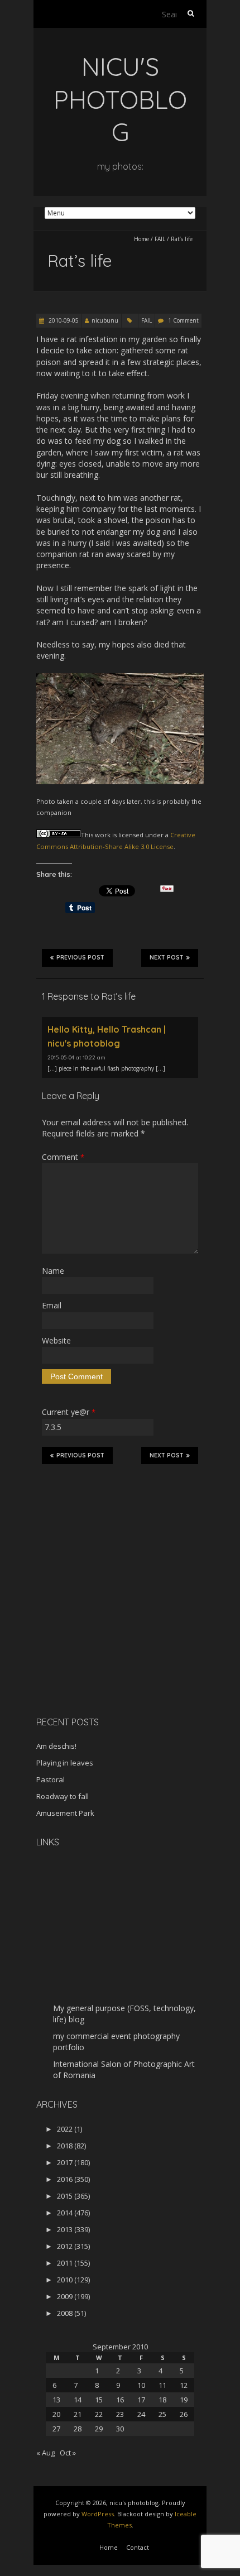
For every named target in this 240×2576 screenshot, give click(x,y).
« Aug (45, 2453)
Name (53, 1271)
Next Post (167, 958)
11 (162, 2385)
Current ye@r (69, 1412)
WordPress (98, 2514)
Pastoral (51, 1779)
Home (141, 239)
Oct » (68, 2453)
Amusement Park (65, 1813)
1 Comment (183, 320)
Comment (63, 1157)
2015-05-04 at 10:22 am (76, 1057)
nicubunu (105, 320)
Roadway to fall (63, 1796)
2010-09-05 (63, 320)
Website (56, 1340)
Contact (138, 2547)
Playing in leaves (65, 1763)
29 (99, 2429)
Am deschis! (56, 1746)
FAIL (160, 239)
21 (78, 2414)
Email (52, 1305)
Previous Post (80, 958)
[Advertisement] (106, 1629)
